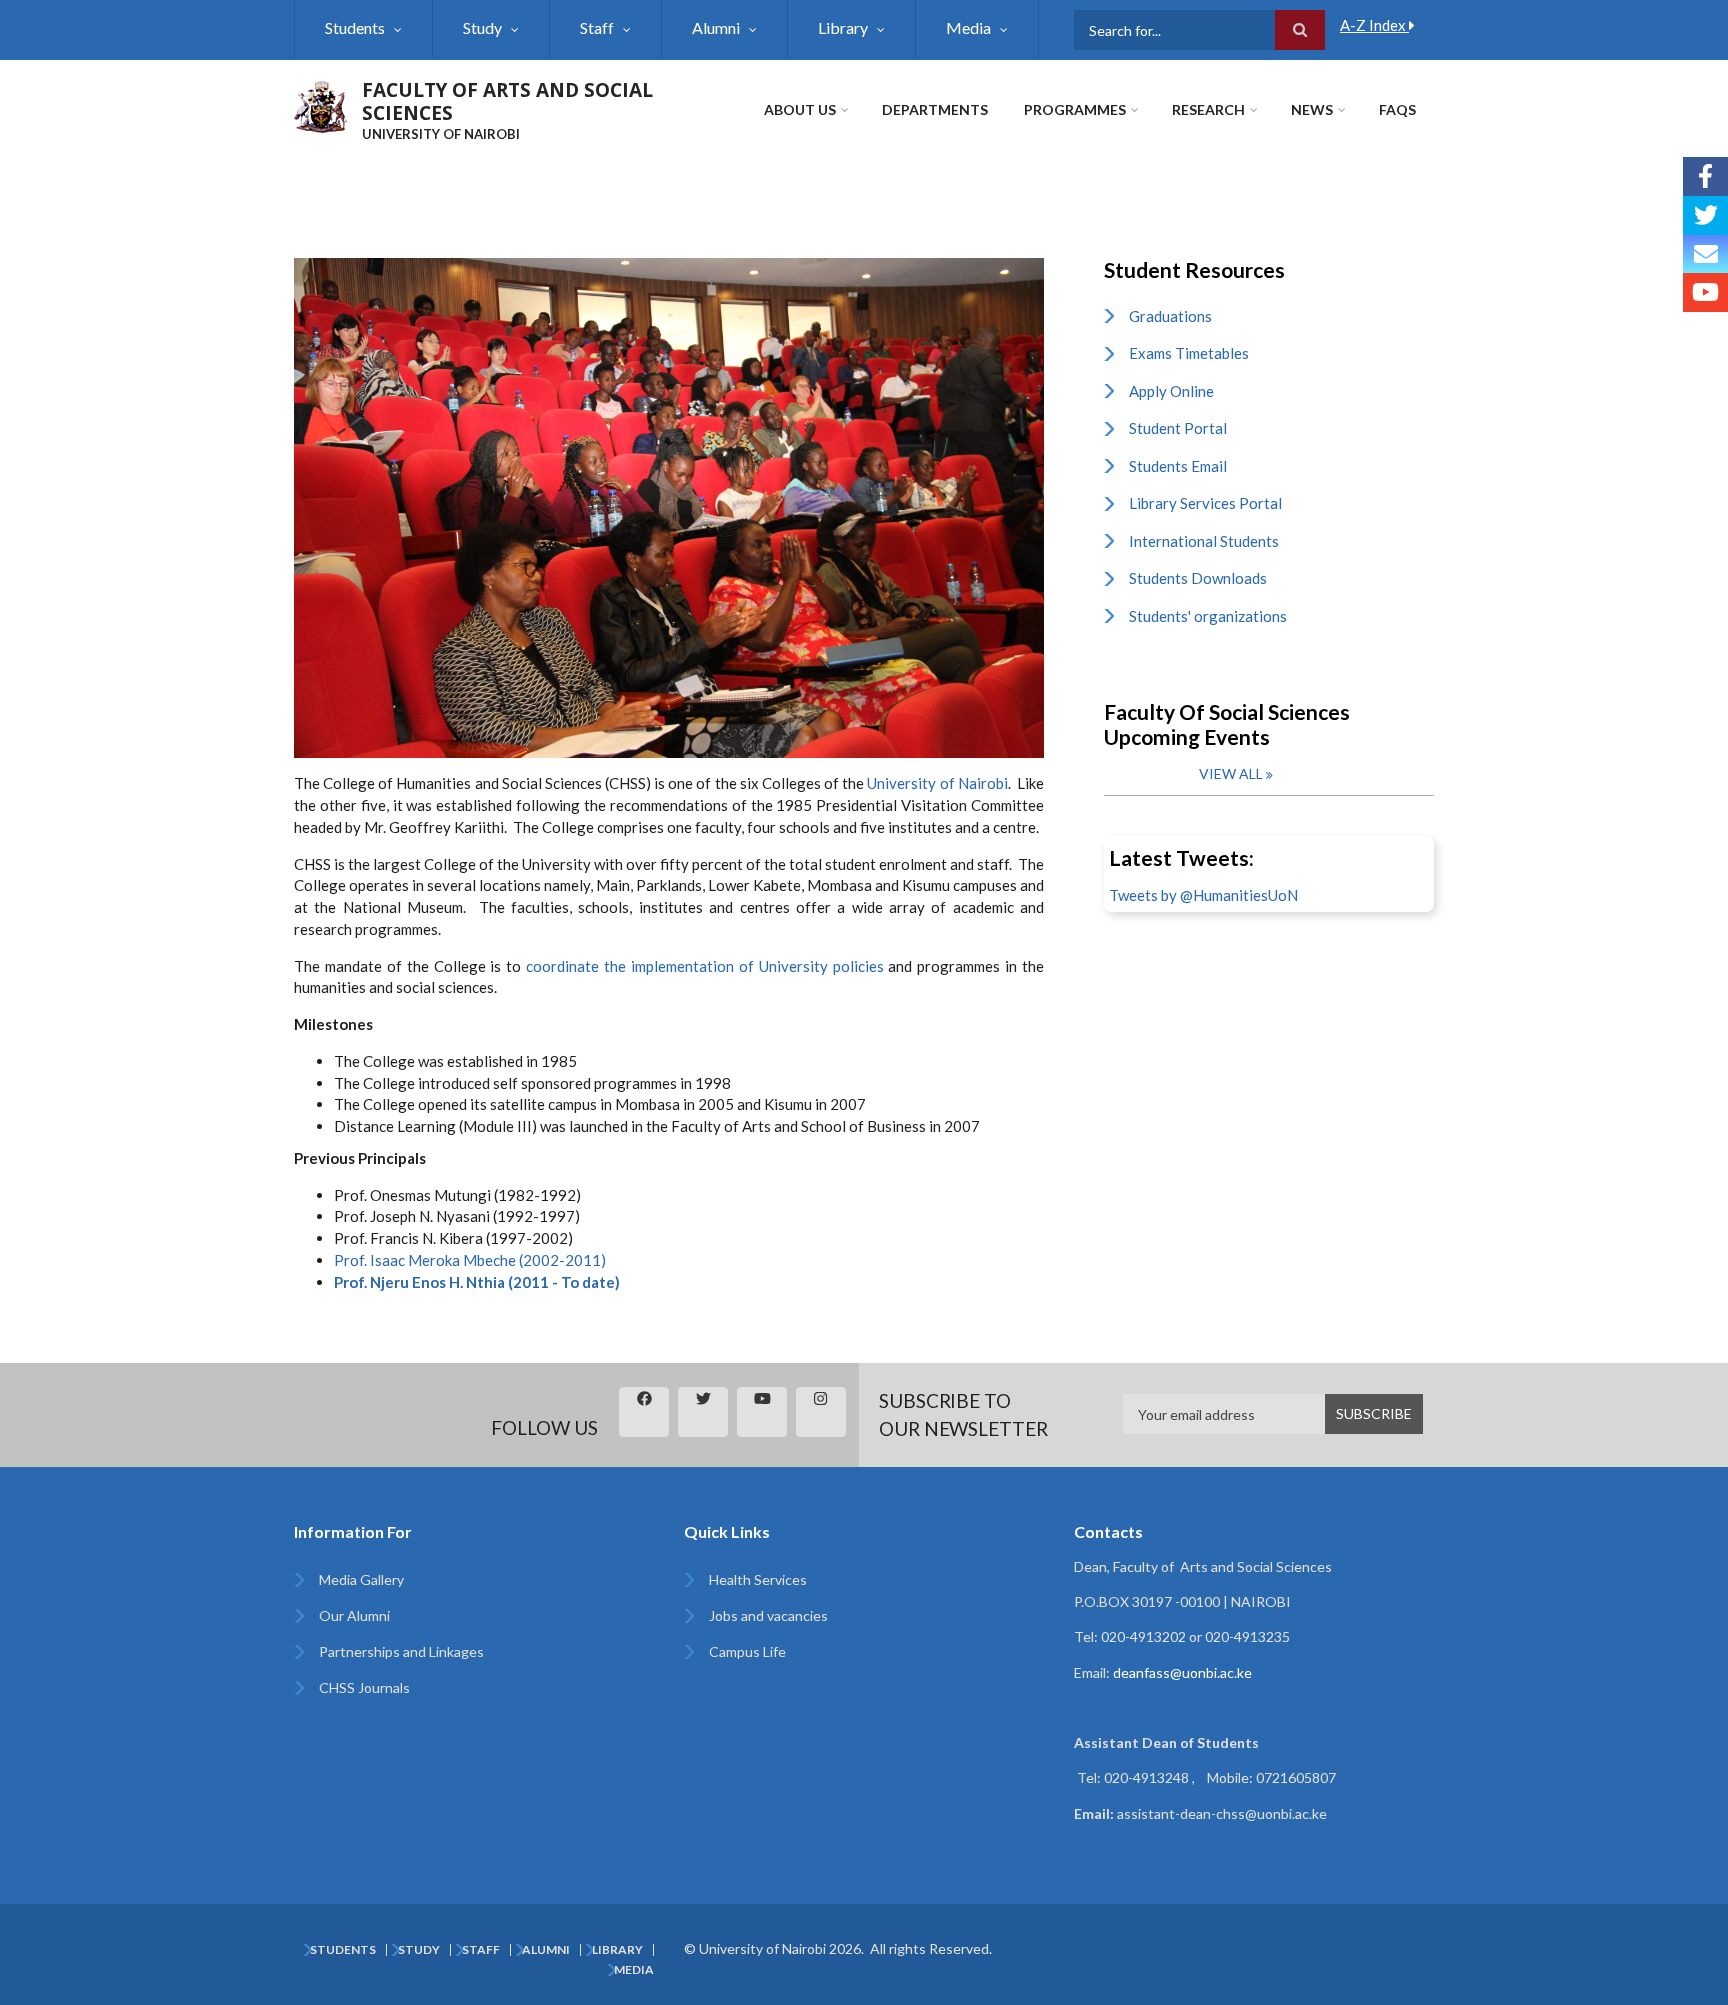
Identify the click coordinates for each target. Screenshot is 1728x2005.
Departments (935, 109)
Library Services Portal (1205, 503)
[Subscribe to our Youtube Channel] (1705, 292)
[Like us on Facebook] (1705, 176)
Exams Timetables (1189, 353)
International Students (1204, 541)
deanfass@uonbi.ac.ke (1182, 1672)
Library (843, 27)
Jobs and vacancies (768, 1615)
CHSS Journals (364, 1687)
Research (1208, 109)
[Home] (320, 104)
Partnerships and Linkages (401, 1651)
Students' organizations (1208, 616)
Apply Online (1171, 391)
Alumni (716, 27)
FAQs (1397, 109)
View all (1231, 773)
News (1312, 109)
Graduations (1170, 316)
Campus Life (747, 1651)
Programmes (1075, 109)
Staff (597, 27)
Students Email (1178, 466)
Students (355, 27)
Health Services (758, 1579)
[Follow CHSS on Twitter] (1705, 215)
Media (968, 27)
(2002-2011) (470, 1260)
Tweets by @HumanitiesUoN (1203, 895)
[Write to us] (1705, 254)
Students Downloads (1198, 578)
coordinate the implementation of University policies (704, 966)
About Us (800, 109)
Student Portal (1178, 428)
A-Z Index (1374, 25)
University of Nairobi (937, 783)
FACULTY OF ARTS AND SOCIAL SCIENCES (507, 101)
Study (482, 27)
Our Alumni (354, 1615)
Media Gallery (361, 1579)
